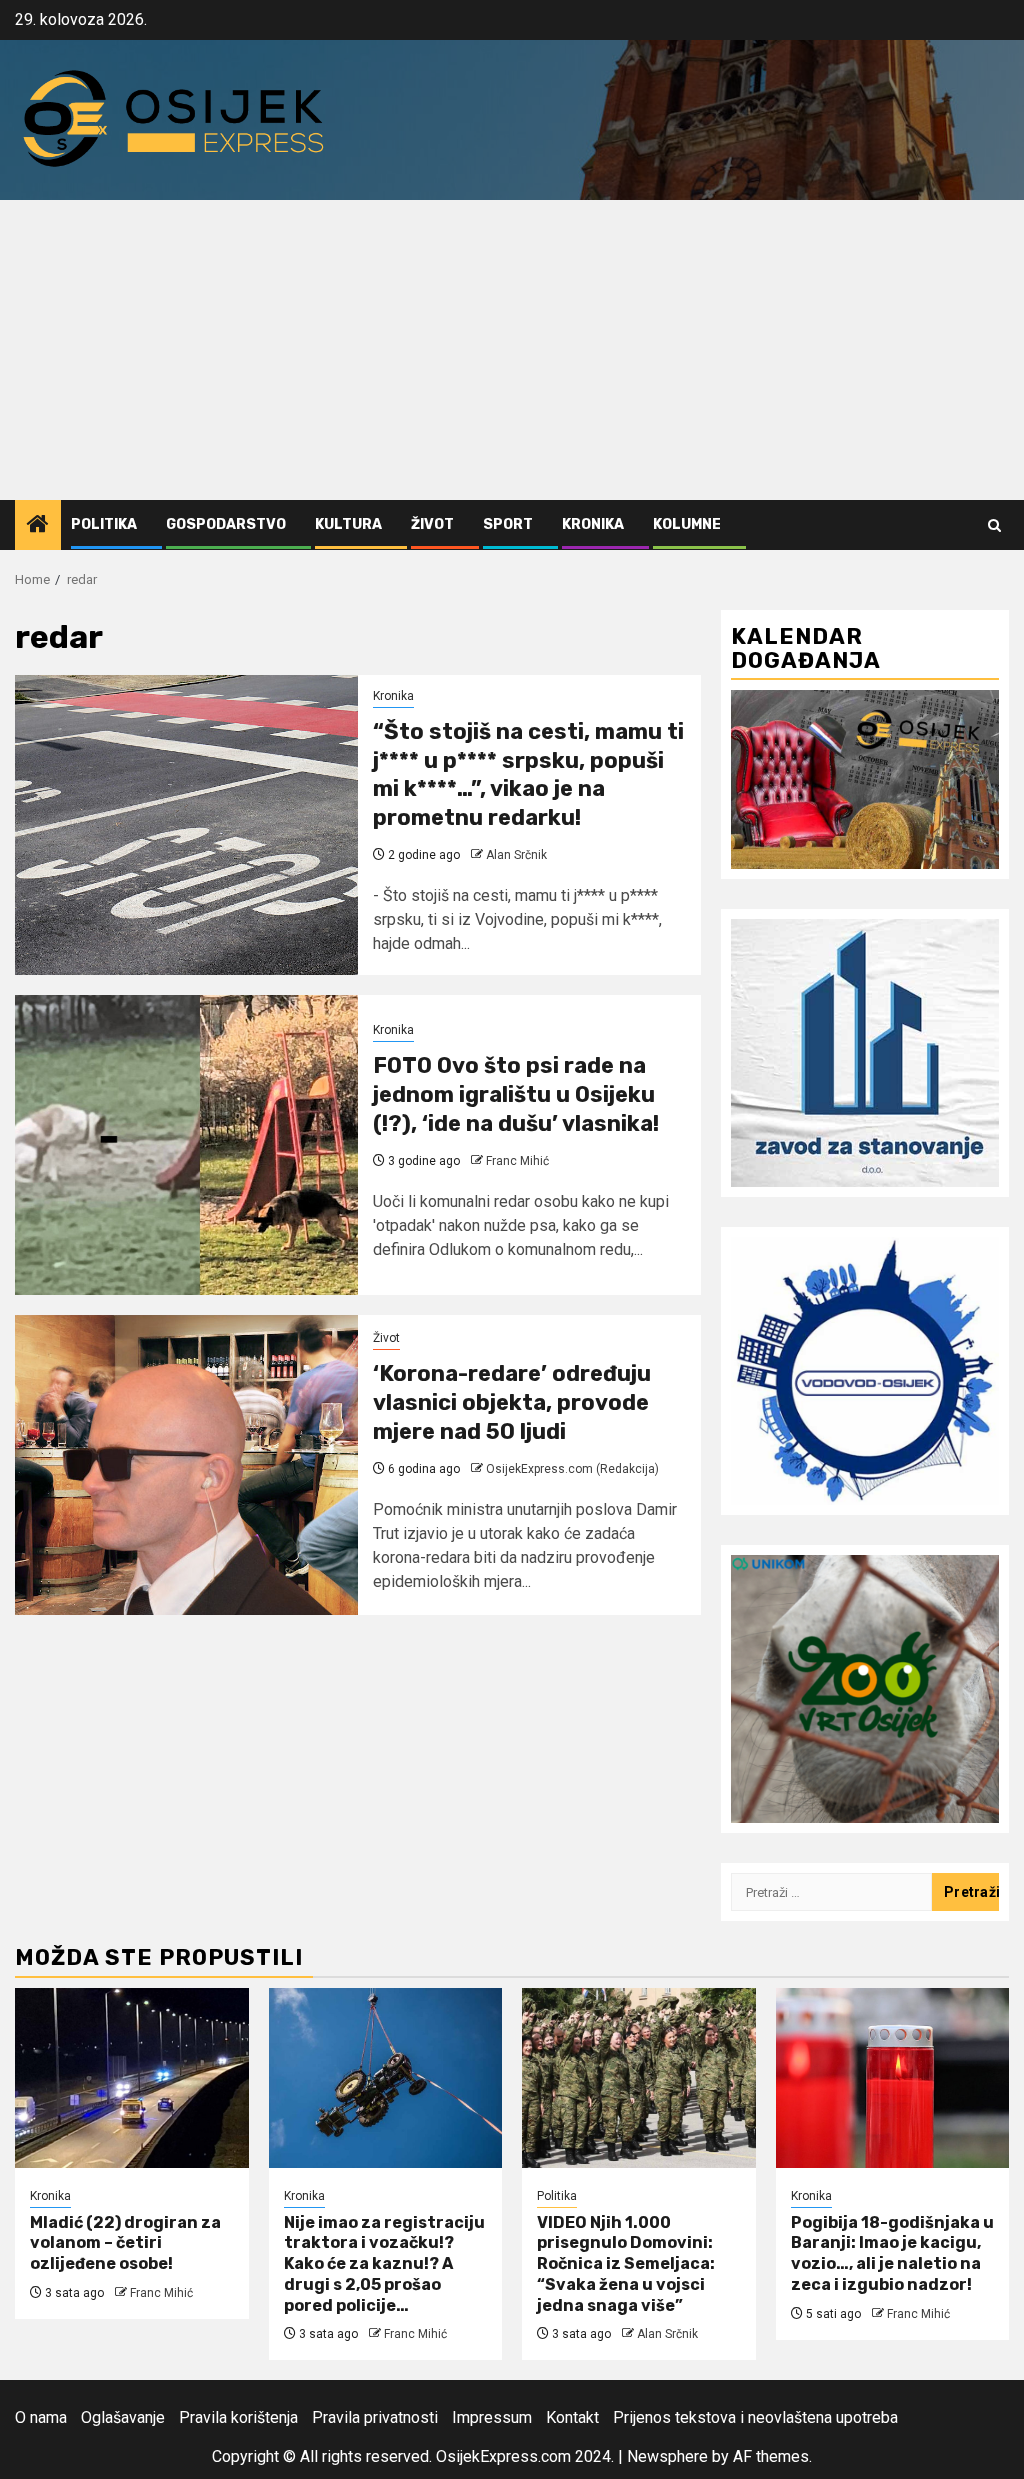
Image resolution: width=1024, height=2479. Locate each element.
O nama (41, 2417)
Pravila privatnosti (375, 2417)
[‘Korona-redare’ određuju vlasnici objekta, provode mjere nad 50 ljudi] (186, 1465)
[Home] (38, 526)
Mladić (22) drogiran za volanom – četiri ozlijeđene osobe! (125, 2243)
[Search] (994, 525)
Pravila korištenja (238, 2417)
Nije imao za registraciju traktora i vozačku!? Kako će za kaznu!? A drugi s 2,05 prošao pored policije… (384, 2264)
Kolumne (687, 524)
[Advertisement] (512, 350)
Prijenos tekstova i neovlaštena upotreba (755, 2417)
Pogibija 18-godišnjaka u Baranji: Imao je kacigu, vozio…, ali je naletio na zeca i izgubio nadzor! (892, 2253)
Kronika (593, 524)
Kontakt (572, 2417)
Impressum (492, 2417)
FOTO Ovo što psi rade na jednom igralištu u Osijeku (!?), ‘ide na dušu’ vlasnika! (516, 1094)
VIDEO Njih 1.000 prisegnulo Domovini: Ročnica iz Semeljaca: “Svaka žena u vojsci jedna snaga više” (626, 2264)
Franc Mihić (517, 1161)
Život (432, 524)
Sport (508, 524)
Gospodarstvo (226, 524)
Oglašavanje (123, 2417)
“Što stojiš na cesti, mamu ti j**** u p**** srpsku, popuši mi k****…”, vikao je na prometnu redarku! (528, 774)
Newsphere (667, 2456)
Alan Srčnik (516, 855)
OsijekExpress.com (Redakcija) (572, 1469)
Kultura (348, 524)
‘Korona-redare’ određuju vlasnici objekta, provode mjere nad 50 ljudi (512, 1402)
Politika (104, 524)
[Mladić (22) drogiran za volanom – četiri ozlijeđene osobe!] (132, 2078)
